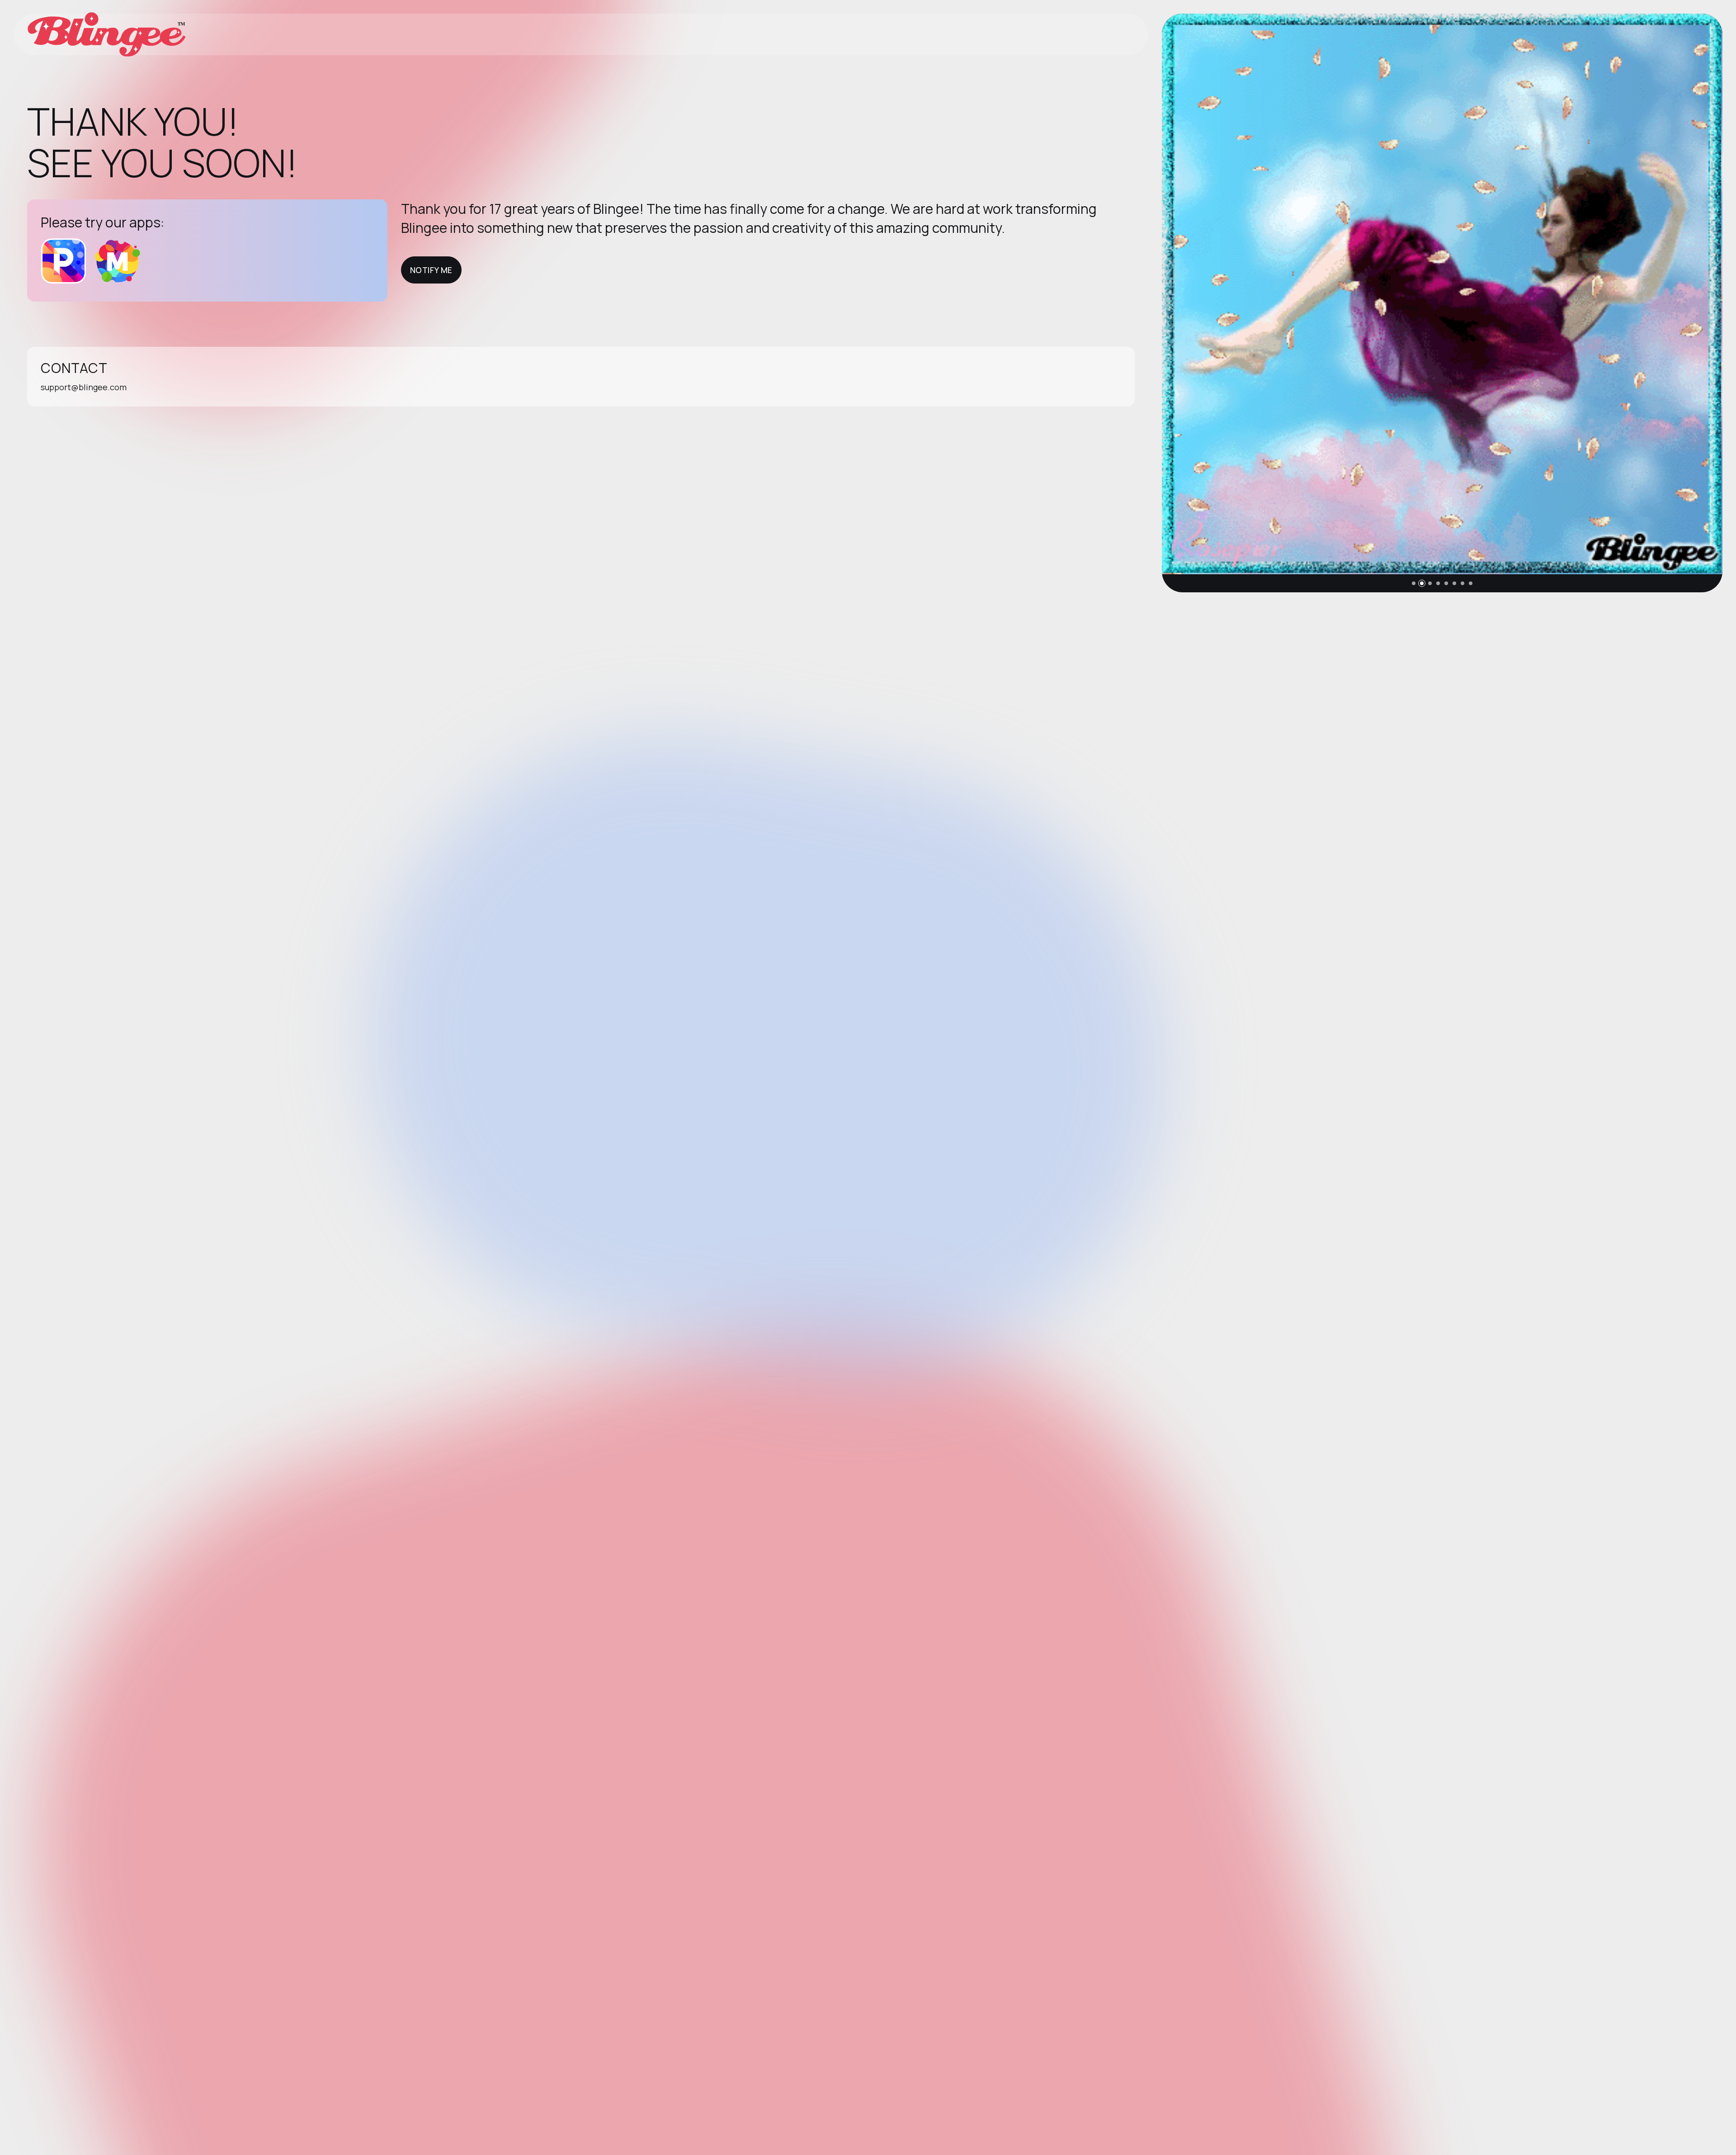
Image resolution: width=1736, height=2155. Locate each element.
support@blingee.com (84, 387)
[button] (1414, 583)
